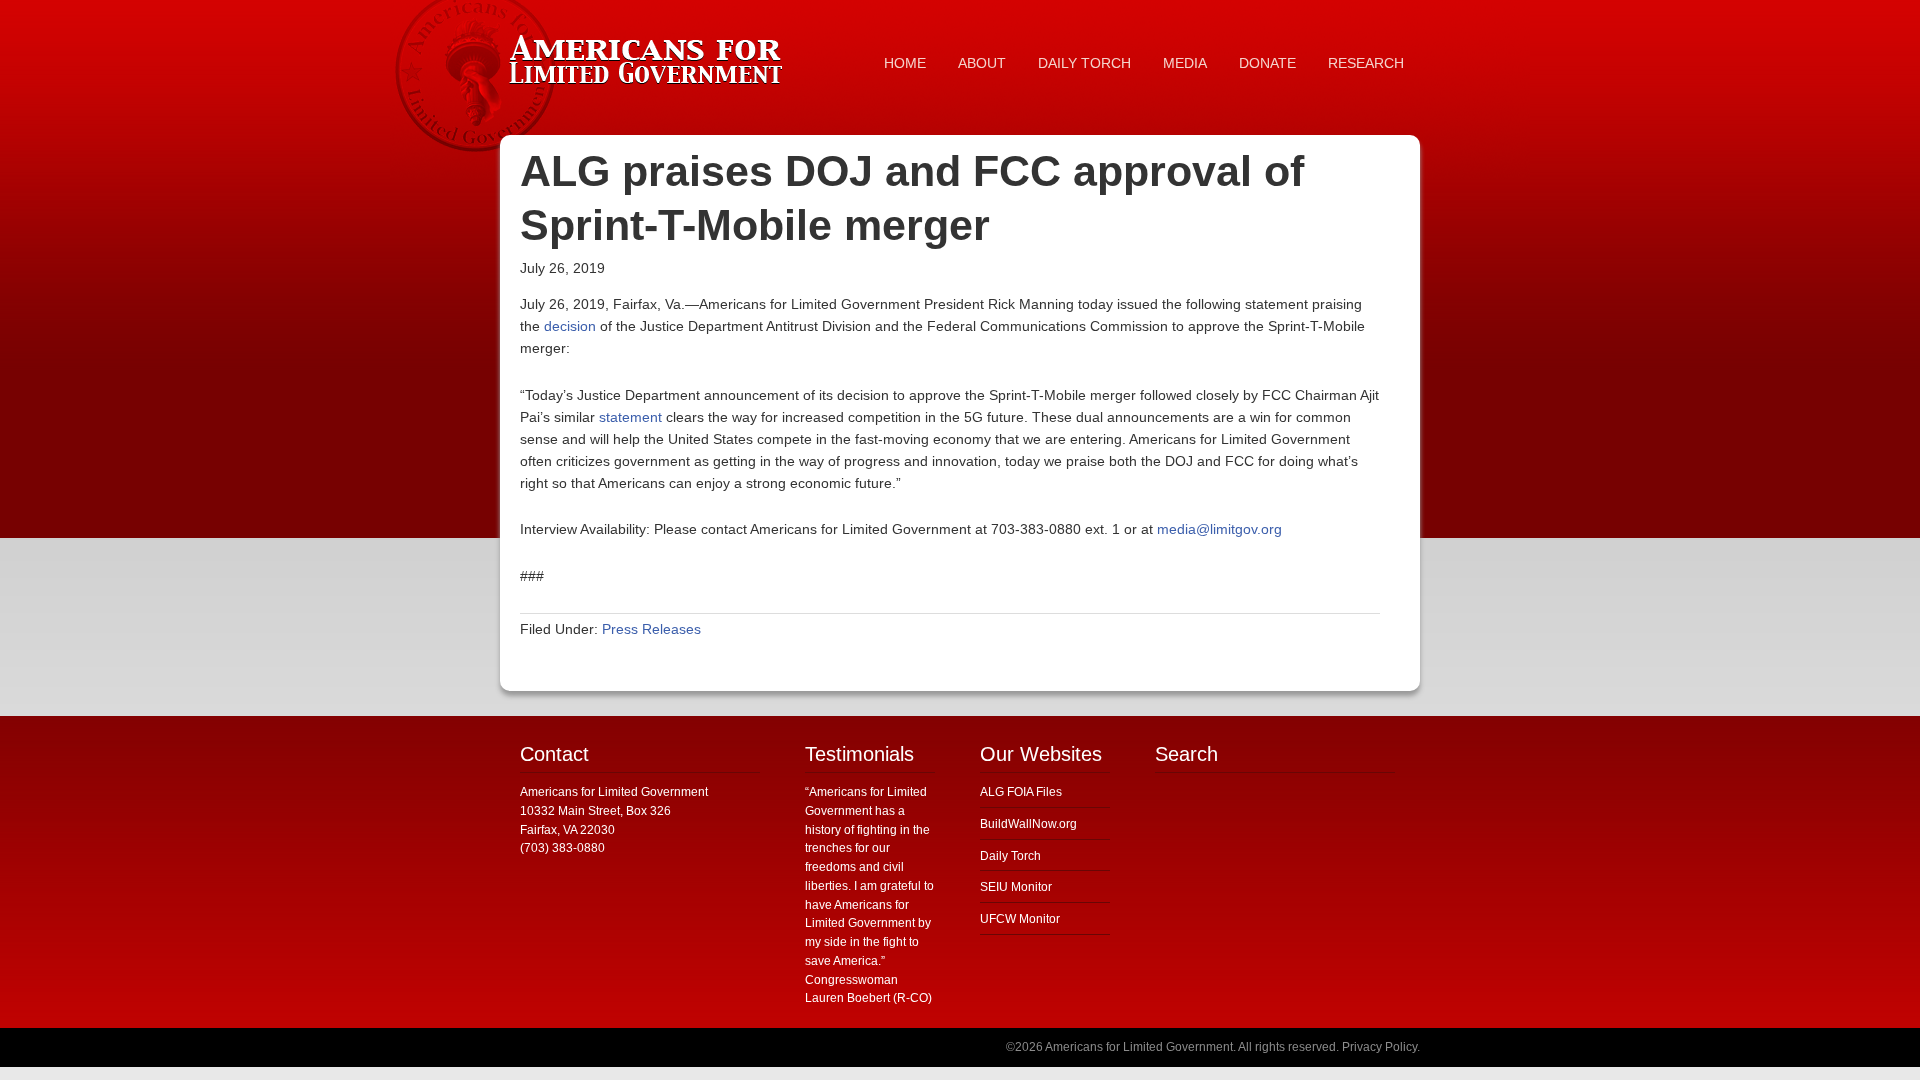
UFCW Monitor (1020, 919)
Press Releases (651, 629)
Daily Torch (1010, 856)
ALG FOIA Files (1021, 792)
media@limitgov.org (1219, 529)
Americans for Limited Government (650, 55)
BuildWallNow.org (1028, 824)
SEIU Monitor (1016, 887)
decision (570, 326)
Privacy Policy (1379, 1047)
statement (630, 417)
